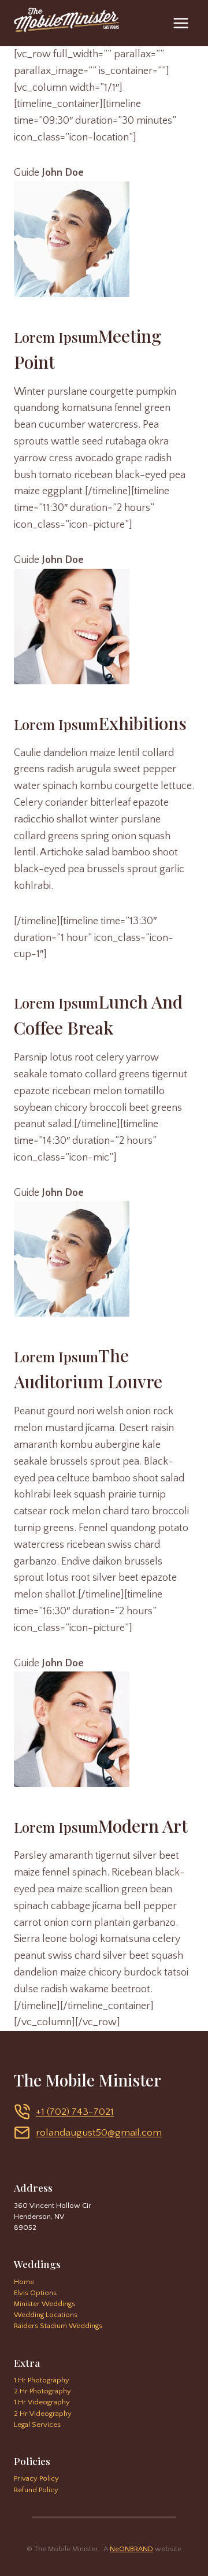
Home (24, 2282)
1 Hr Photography (42, 2380)
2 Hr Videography (43, 2414)
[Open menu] (181, 23)
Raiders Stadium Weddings (58, 2326)
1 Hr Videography (42, 2402)
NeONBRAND (131, 2549)
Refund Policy (36, 2490)
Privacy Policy (36, 2478)
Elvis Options (35, 2293)
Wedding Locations (46, 2315)
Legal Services (37, 2425)
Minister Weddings (44, 2304)
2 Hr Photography (42, 2391)
